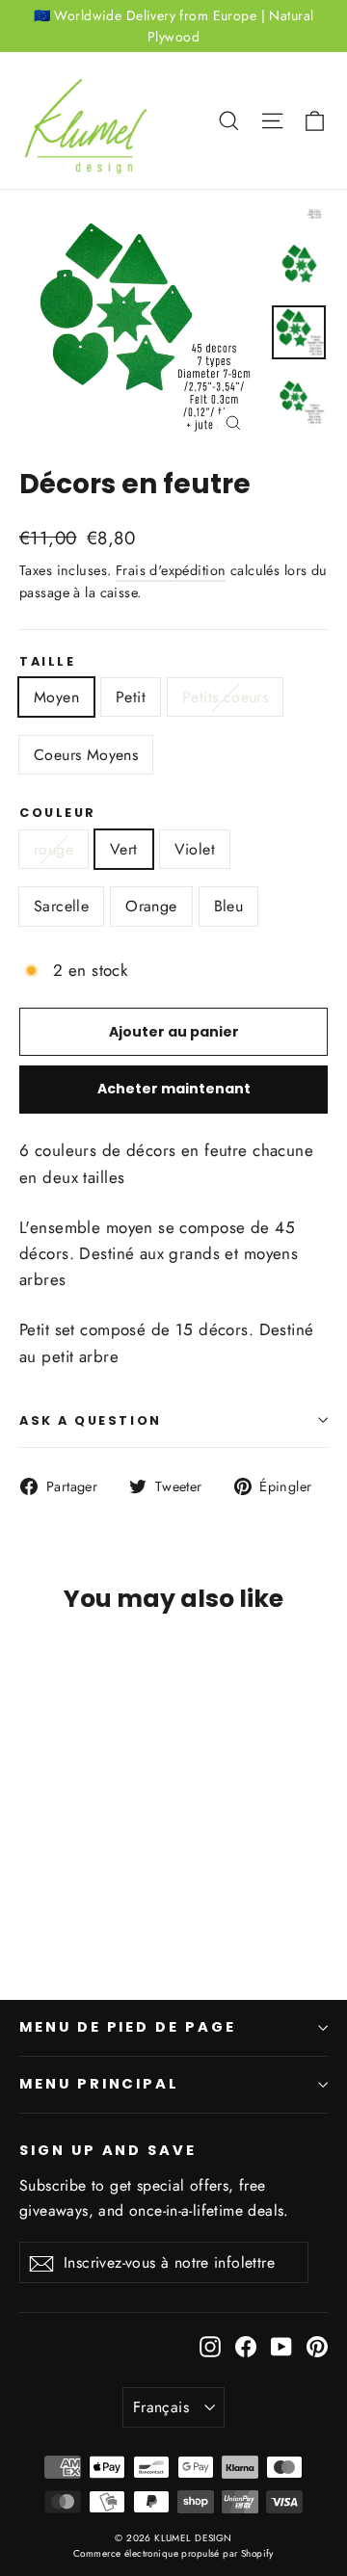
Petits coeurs (225, 697)
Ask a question (91, 1420)
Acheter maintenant (174, 1089)
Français (161, 2407)
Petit (131, 697)
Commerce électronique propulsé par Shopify (173, 2553)
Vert (124, 849)
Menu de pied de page (128, 2027)
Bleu (229, 906)
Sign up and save (108, 2150)
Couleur (58, 813)
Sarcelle (61, 906)
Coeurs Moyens (86, 755)
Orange (151, 906)
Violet (195, 849)
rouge (53, 849)
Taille (47, 661)
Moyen (56, 697)
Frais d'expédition (171, 570)
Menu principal (99, 2084)
